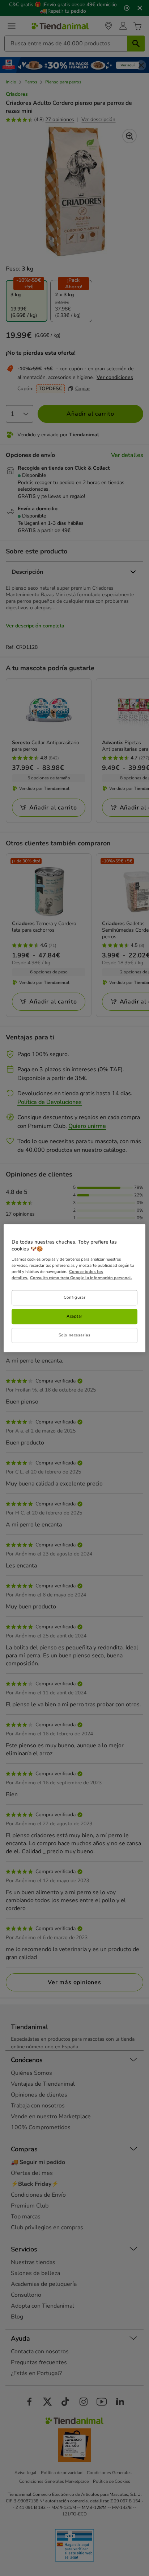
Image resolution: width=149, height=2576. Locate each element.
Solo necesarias (75, 1335)
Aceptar (74, 1316)
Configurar (75, 1297)
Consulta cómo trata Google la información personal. (81, 1278)
